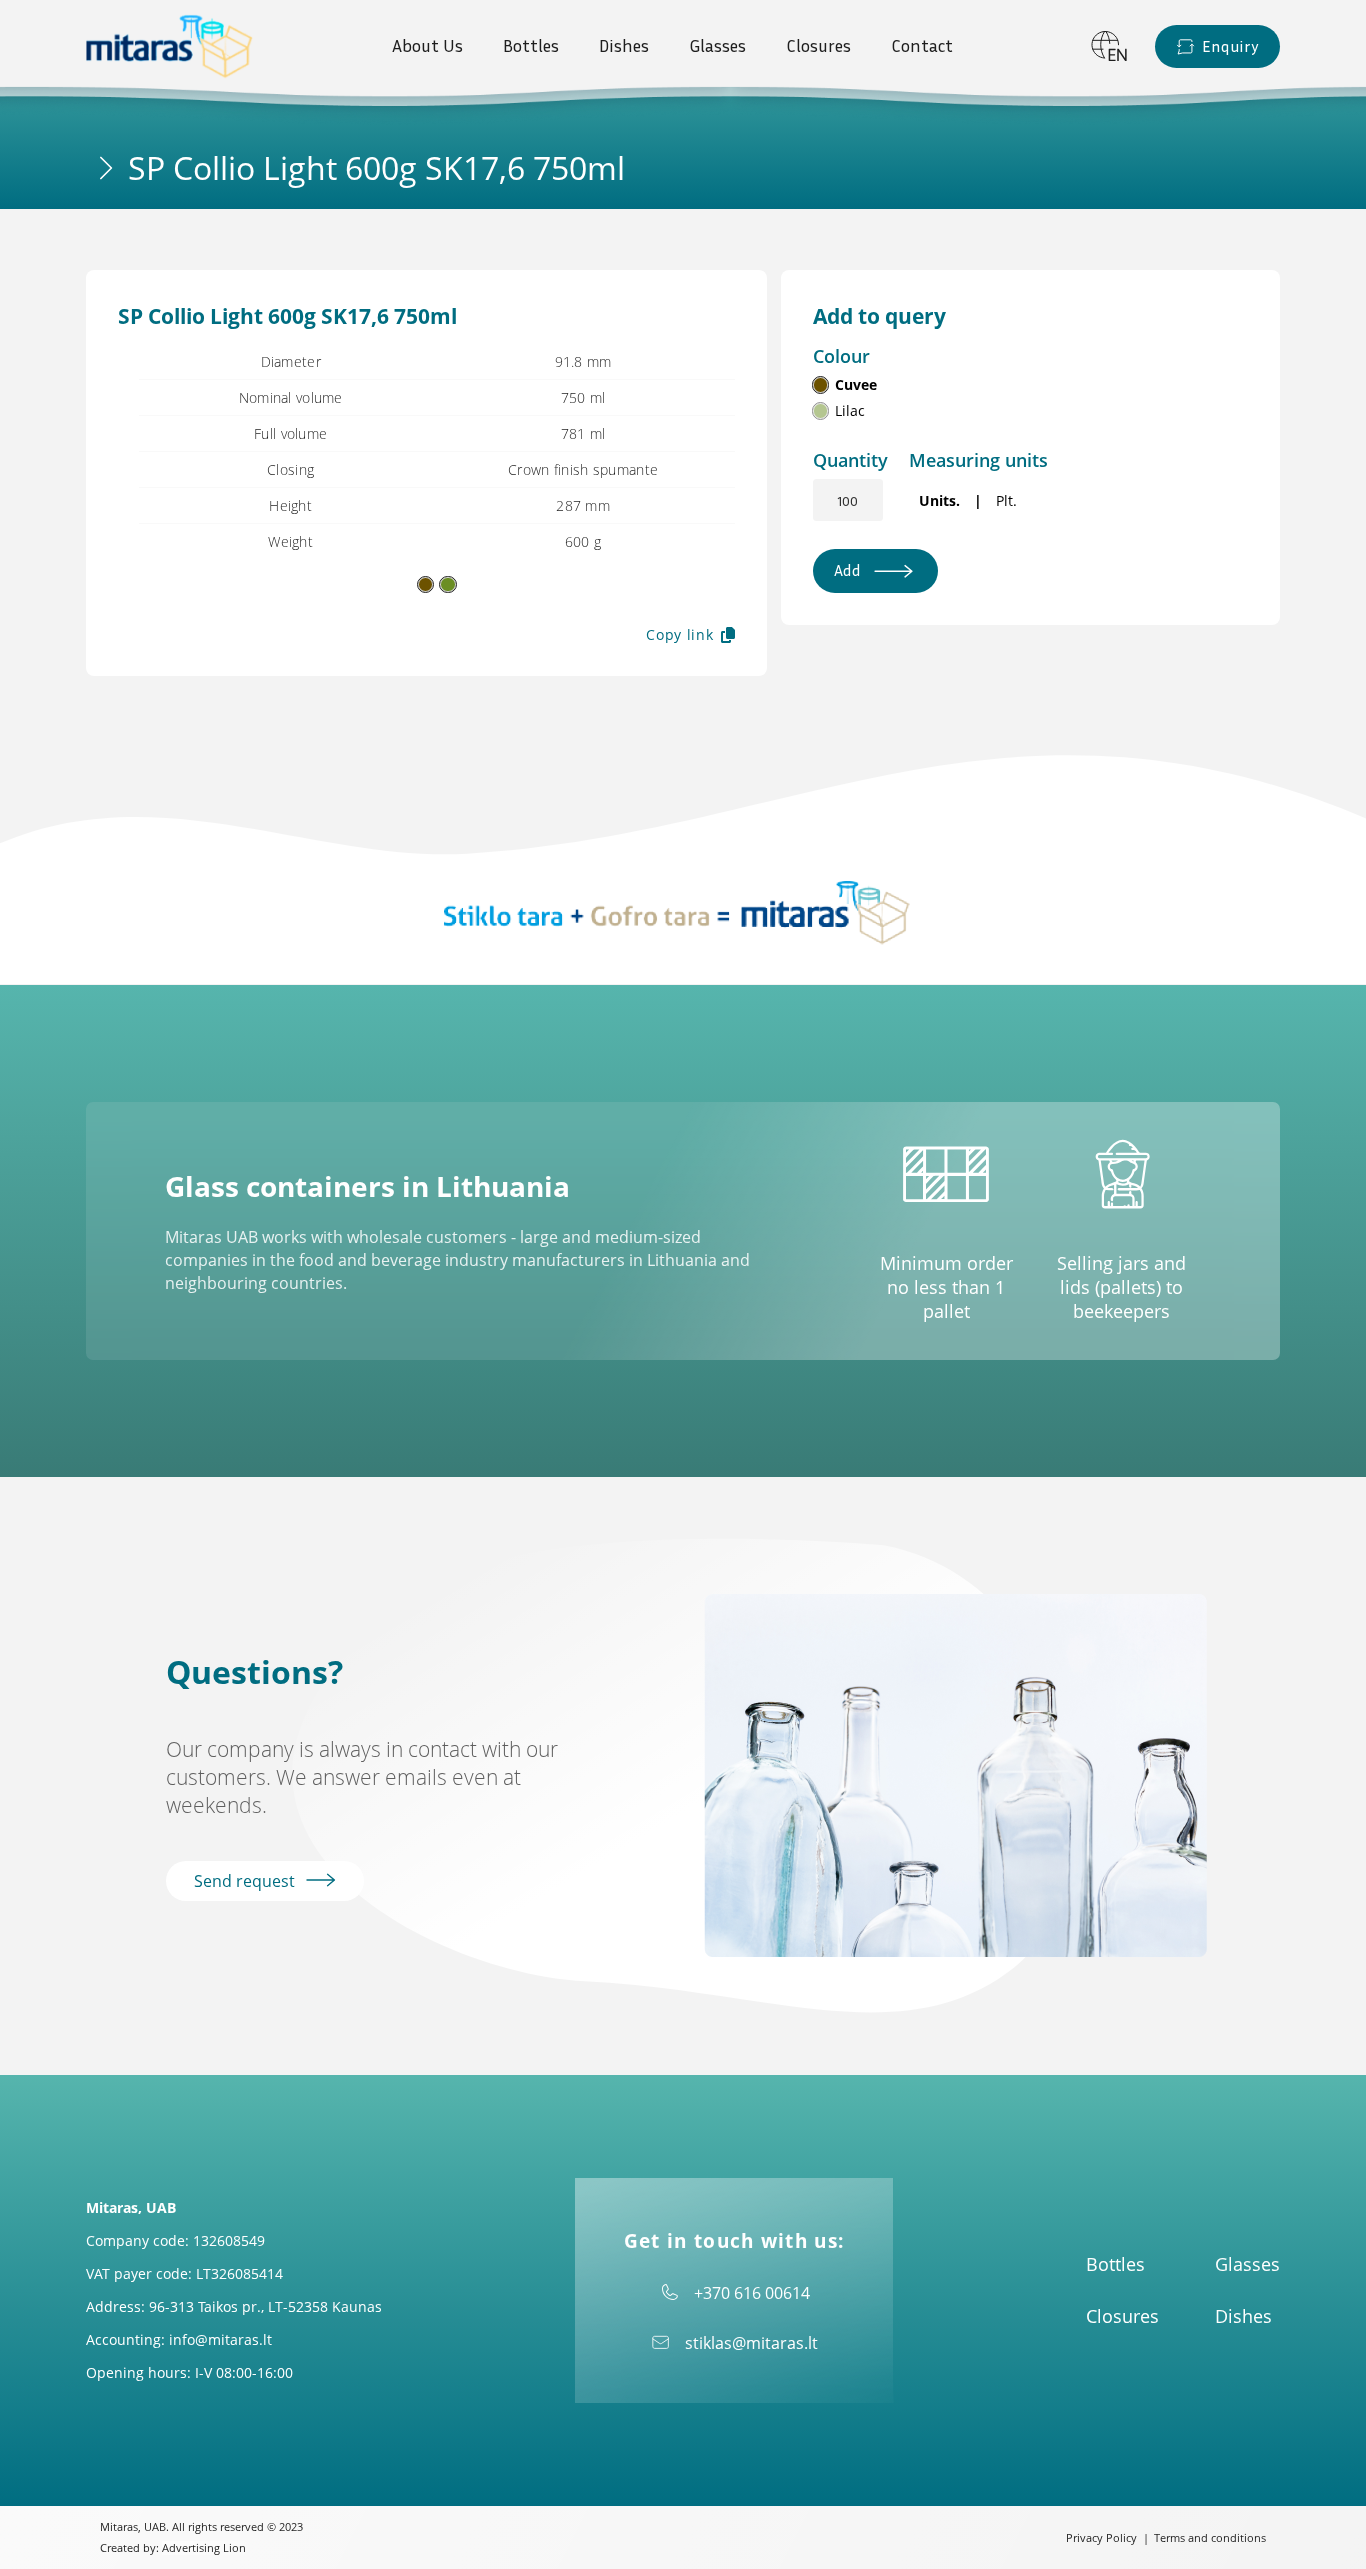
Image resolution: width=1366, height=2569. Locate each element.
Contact (922, 45)
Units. (939, 500)
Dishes (624, 45)
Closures (818, 45)
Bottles (531, 45)
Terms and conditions (1210, 2538)
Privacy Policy (1101, 2538)
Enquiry (1230, 46)
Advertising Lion (204, 2548)
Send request (246, 1881)
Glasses (717, 45)
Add (847, 570)
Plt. (1006, 500)
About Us (427, 45)
